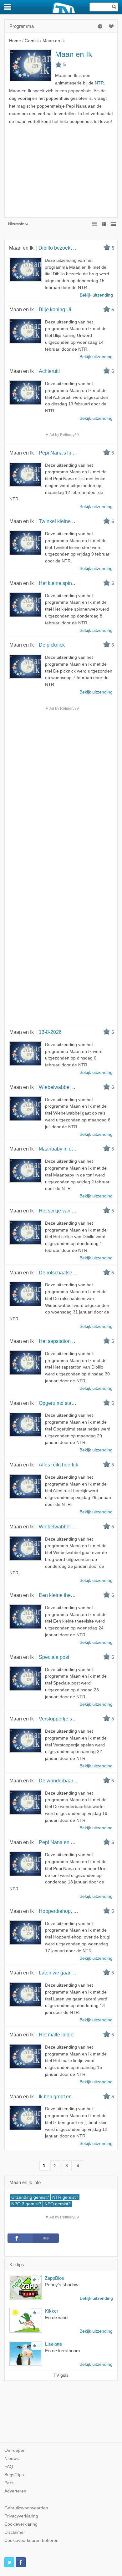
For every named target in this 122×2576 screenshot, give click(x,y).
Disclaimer (15, 2532)
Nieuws (12, 2459)
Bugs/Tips (14, 2475)
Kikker (52, 2311)
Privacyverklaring (21, 2516)
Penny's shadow (62, 2285)
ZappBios (54, 2278)
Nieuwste (16, 224)
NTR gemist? (65, 2197)
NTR (99, 83)
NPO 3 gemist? (26, 2204)
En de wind (56, 2317)
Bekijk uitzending (96, 2298)
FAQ (9, 2467)
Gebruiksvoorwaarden (26, 2508)
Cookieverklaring (21, 2524)
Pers (9, 2483)
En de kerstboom (63, 2351)
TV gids (61, 2375)
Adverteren (15, 2491)
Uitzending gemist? (30, 2197)
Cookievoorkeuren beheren (31, 2540)
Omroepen (15, 2450)
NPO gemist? (58, 2204)
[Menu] (8, 7)
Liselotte (53, 2344)
